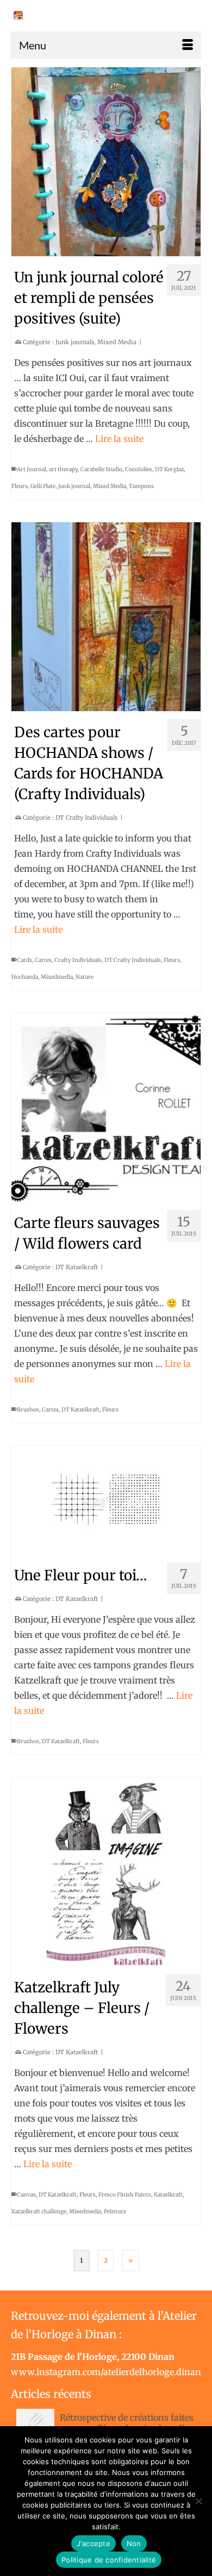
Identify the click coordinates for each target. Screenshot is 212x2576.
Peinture (115, 2211)
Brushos (28, 1410)
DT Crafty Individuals (86, 818)
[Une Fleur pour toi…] (106, 1500)
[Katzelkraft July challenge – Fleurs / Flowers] (106, 1872)
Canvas (26, 2195)
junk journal (74, 486)
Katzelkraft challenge (39, 2211)
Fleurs (20, 486)
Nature (85, 977)
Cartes (43, 960)
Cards (24, 960)
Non (134, 2543)
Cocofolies (139, 469)
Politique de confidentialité (109, 2560)
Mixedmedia (57, 977)
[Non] (198, 2501)
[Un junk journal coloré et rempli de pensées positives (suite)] (106, 162)
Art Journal (32, 469)
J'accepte (93, 2543)
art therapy (63, 469)
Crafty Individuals (78, 960)
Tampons (141, 486)
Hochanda (25, 977)
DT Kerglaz (169, 469)
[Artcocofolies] (18, 15)
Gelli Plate (43, 486)
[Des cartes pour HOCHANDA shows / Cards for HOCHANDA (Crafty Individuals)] (106, 617)
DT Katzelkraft (77, 1267)
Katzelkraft (168, 2195)
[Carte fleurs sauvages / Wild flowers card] (106, 1107)
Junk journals (75, 342)
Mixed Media (117, 342)
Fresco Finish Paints (125, 2195)
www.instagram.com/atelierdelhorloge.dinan (106, 2372)
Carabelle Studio (101, 469)
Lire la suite (119, 439)
